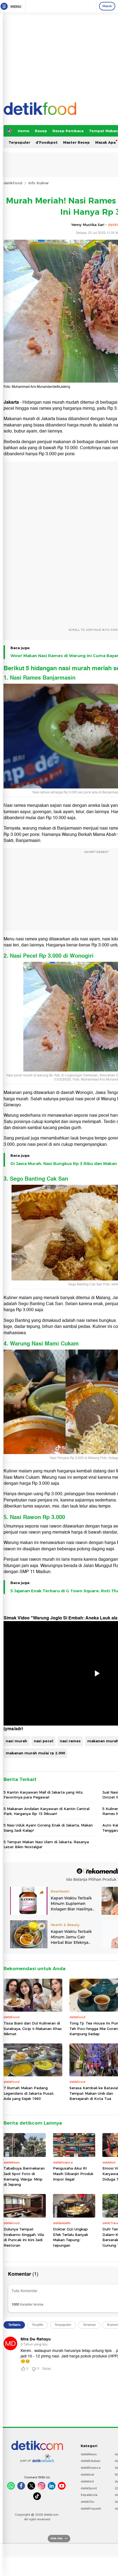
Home (24, 131)
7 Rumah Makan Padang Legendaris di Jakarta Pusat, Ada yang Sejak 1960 (29, 2093)
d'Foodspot (47, 142)
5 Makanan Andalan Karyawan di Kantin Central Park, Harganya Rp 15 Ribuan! (47, 1811)
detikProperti (91, 2509)
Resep (41, 131)
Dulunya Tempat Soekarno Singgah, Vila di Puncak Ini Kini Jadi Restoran (24, 2237)
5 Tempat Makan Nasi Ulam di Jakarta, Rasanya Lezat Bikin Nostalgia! (46, 1844)
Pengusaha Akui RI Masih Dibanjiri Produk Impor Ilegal (73, 2174)
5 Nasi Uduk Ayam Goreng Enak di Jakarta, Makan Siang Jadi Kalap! (48, 1828)
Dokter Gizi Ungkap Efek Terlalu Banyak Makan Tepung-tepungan (71, 2237)
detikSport (89, 2488)
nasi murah (16, 1741)
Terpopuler (19, 142)
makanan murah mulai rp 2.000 (35, 1753)
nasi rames (70, 1741)
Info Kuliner (39, 183)
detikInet (87, 2475)
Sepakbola (89, 2495)
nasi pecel (43, 1741)
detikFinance (91, 2468)
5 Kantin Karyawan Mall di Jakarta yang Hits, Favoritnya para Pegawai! (43, 1795)
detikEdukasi (91, 2461)
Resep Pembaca (68, 131)
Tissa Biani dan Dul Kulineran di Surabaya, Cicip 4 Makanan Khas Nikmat (33, 2028)
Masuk (107, 6)
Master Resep (76, 142)
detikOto (88, 2502)
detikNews (89, 2454)
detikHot (87, 2481)
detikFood (13, 183)
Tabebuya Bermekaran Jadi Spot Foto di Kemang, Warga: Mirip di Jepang (24, 2176)
